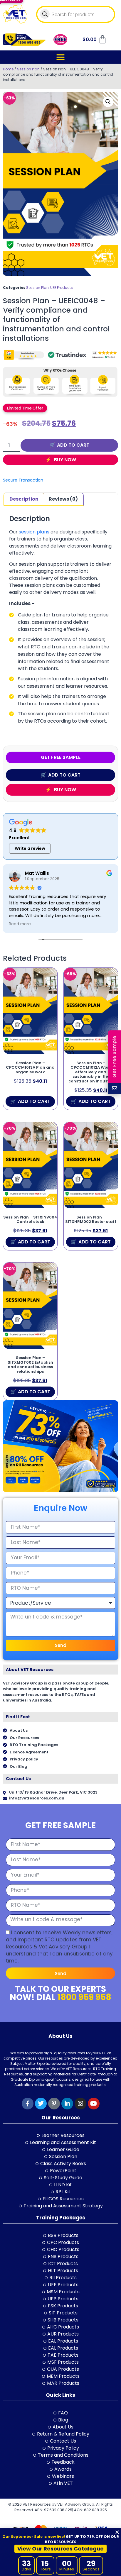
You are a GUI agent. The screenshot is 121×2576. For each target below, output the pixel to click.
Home (8, 69)
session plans (34, 532)
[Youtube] (94, 2104)
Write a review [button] (30, 848)
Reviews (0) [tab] (63, 499)
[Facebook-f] (28, 2104)
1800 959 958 (84, 1997)
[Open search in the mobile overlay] (76, 14)
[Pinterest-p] (54, 2104)
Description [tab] (24, 499)
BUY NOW (64, 460)
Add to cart (73, 445)
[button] (61, 57)
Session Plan (28, 69)
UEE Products (62, 288)
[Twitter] (41, 2104)
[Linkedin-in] (67, 2104)
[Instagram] (80, 2104)
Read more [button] (20, 924)
